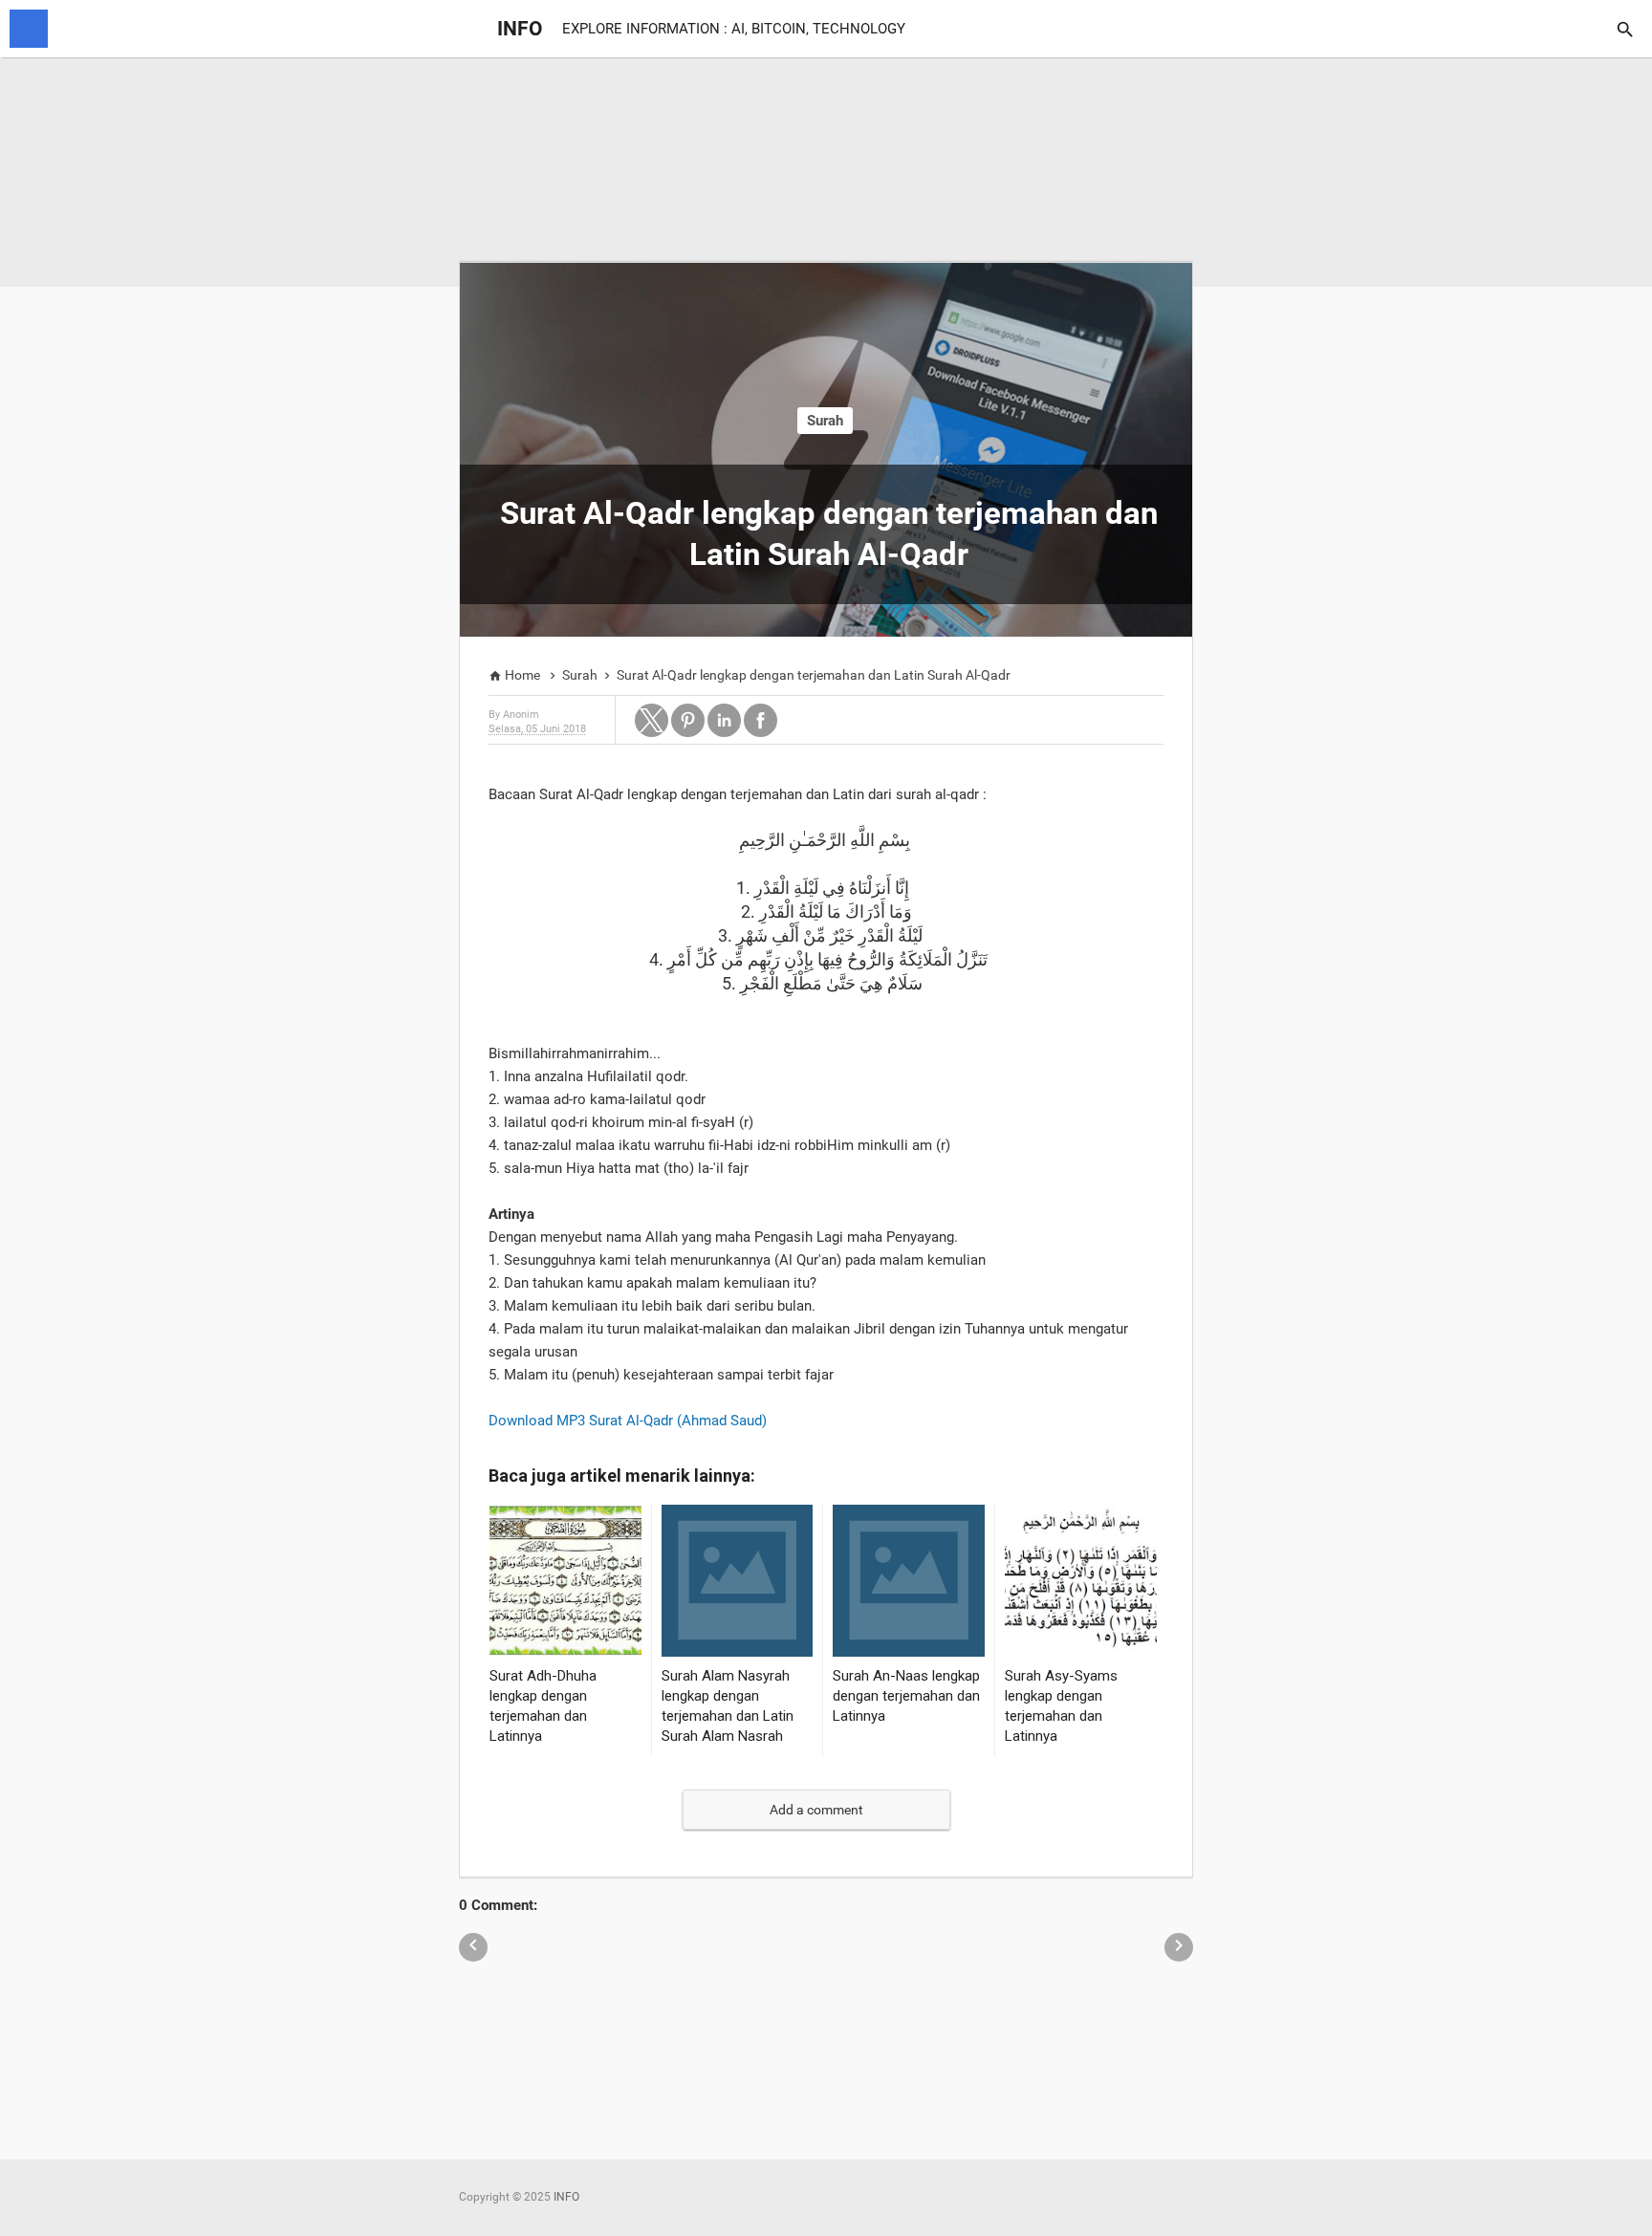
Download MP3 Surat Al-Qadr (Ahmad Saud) (628, 1421)
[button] (652, 720)
